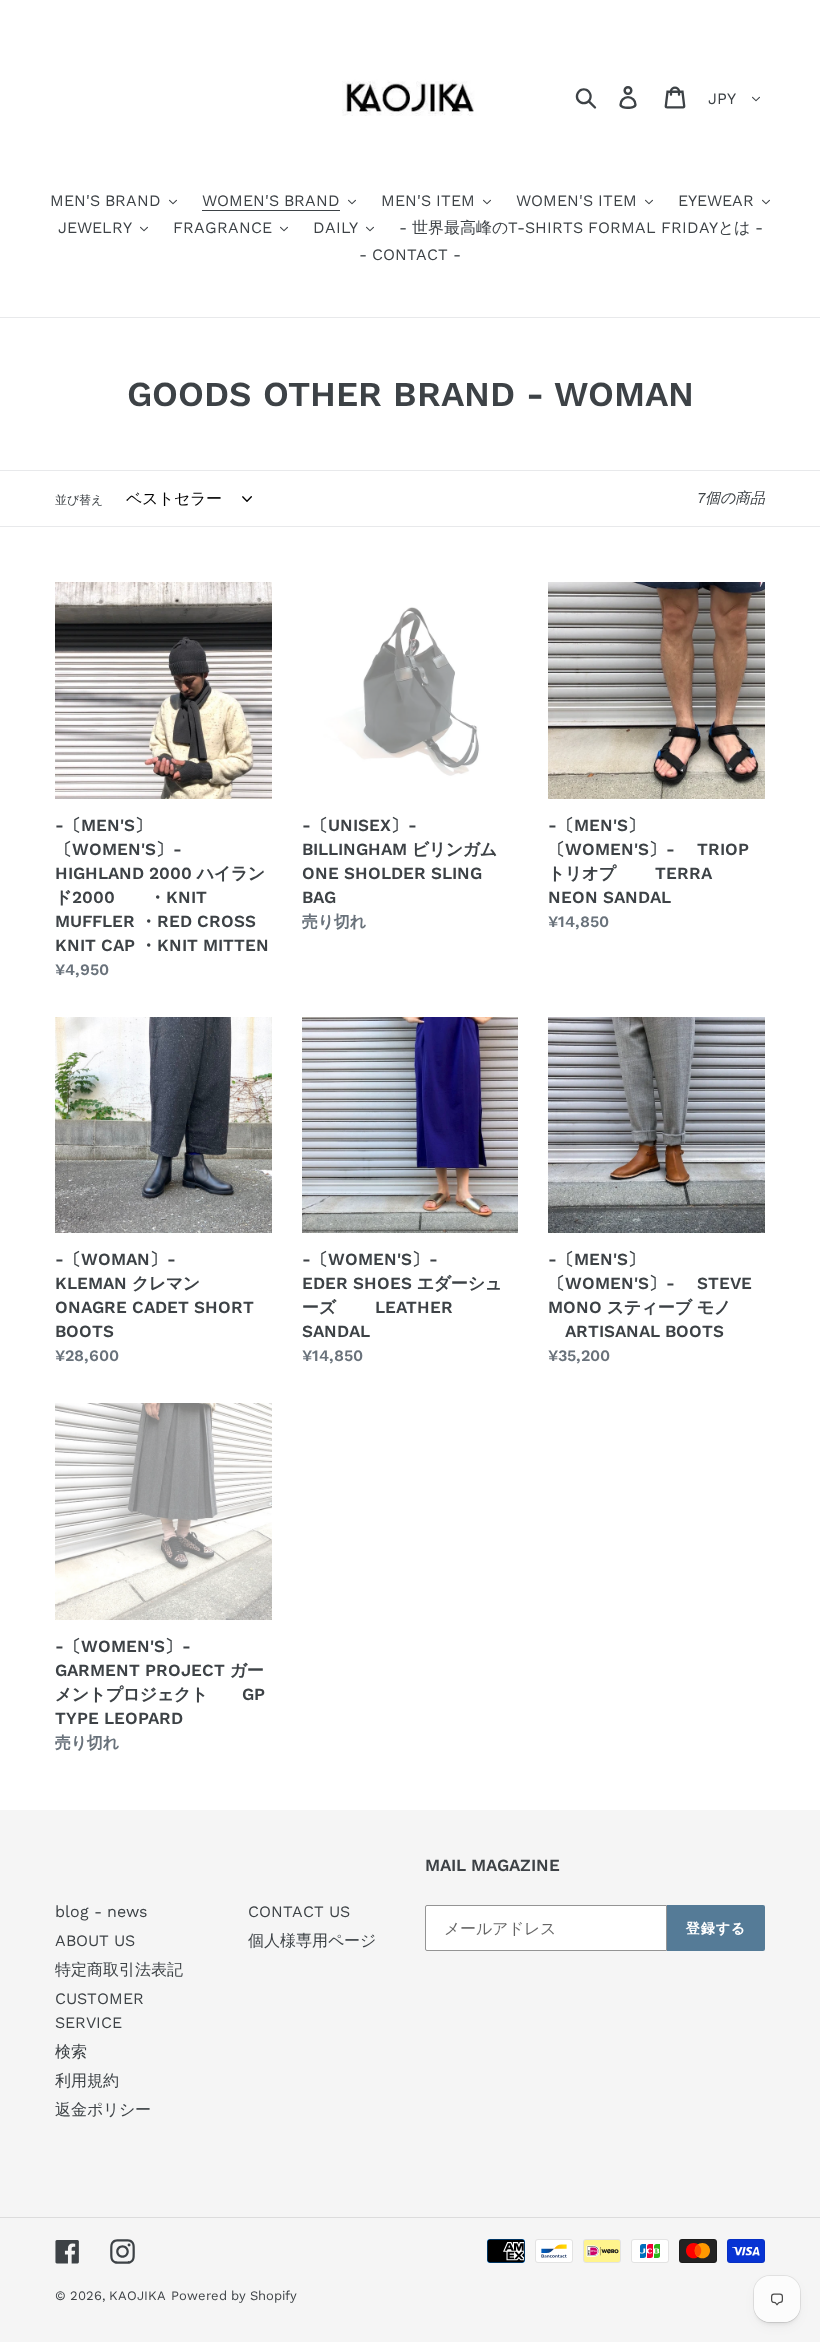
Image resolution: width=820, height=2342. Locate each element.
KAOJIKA (137, 2295)
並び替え (79, 500)
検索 (71, 2051)
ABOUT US (95, 1940)
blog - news (101, 1911)
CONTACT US (299, 1911)
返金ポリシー (103, 2109)
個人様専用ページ (312, 1940)
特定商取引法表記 (119, 1969)
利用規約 (87, 2080)
